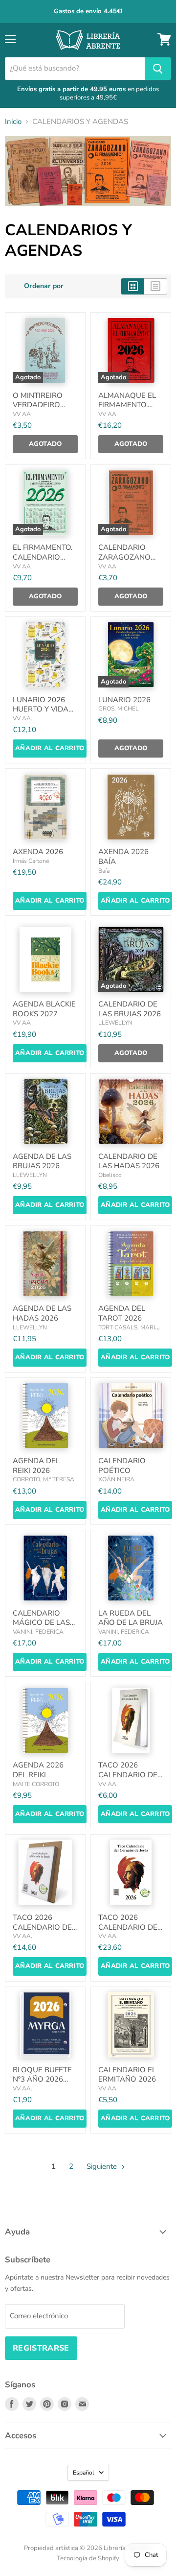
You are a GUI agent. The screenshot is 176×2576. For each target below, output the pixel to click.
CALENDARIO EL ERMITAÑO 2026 (127, 2075)
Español (84, 2473)
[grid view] (133, 286)
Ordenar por (44, 286)
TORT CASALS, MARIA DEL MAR (129, 1331)
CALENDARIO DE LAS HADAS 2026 (129, 1161)
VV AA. (22, 718)
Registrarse (41, 2348)
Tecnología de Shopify (88, 2558)
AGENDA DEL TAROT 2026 (122, 1313)
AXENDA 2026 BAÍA (123, 857)
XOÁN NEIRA (116, 1479)
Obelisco (110, 1175)
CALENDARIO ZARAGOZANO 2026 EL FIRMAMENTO (124, 562)
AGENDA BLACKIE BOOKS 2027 (44, 1009)
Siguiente (103, 2166)
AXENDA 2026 (38, 852)
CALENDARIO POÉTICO (122, 1466)
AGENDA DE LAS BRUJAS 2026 (42, 1161)
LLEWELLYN (115, 1023)
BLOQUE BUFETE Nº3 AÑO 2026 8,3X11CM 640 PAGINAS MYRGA (43, 2084)
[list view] (156, 286)
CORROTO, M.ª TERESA (44, 1479)
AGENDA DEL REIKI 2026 (36, 1466)
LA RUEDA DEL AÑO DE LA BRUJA (131, 1618)
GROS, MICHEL (119, 709)
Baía (104, 871)
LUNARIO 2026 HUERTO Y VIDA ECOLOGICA (41, 709)
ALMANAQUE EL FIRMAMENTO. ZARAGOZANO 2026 (127, 410)
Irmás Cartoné (31, 861)
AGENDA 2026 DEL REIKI (38, 1770)
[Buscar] (158, 69)
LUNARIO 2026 (124, 700)
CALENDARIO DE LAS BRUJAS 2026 (130, 1009)
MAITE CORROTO (36, 1784)
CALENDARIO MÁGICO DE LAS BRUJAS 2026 (41, 1623)
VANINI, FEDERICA (38, 1632)
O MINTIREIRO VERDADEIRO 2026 (38, 405)
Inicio (13, 122)
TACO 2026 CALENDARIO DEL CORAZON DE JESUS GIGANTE (130, 1932)
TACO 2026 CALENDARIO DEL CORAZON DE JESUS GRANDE (44, 1932)
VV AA (22, 414)
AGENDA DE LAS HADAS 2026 (42, 1313)
